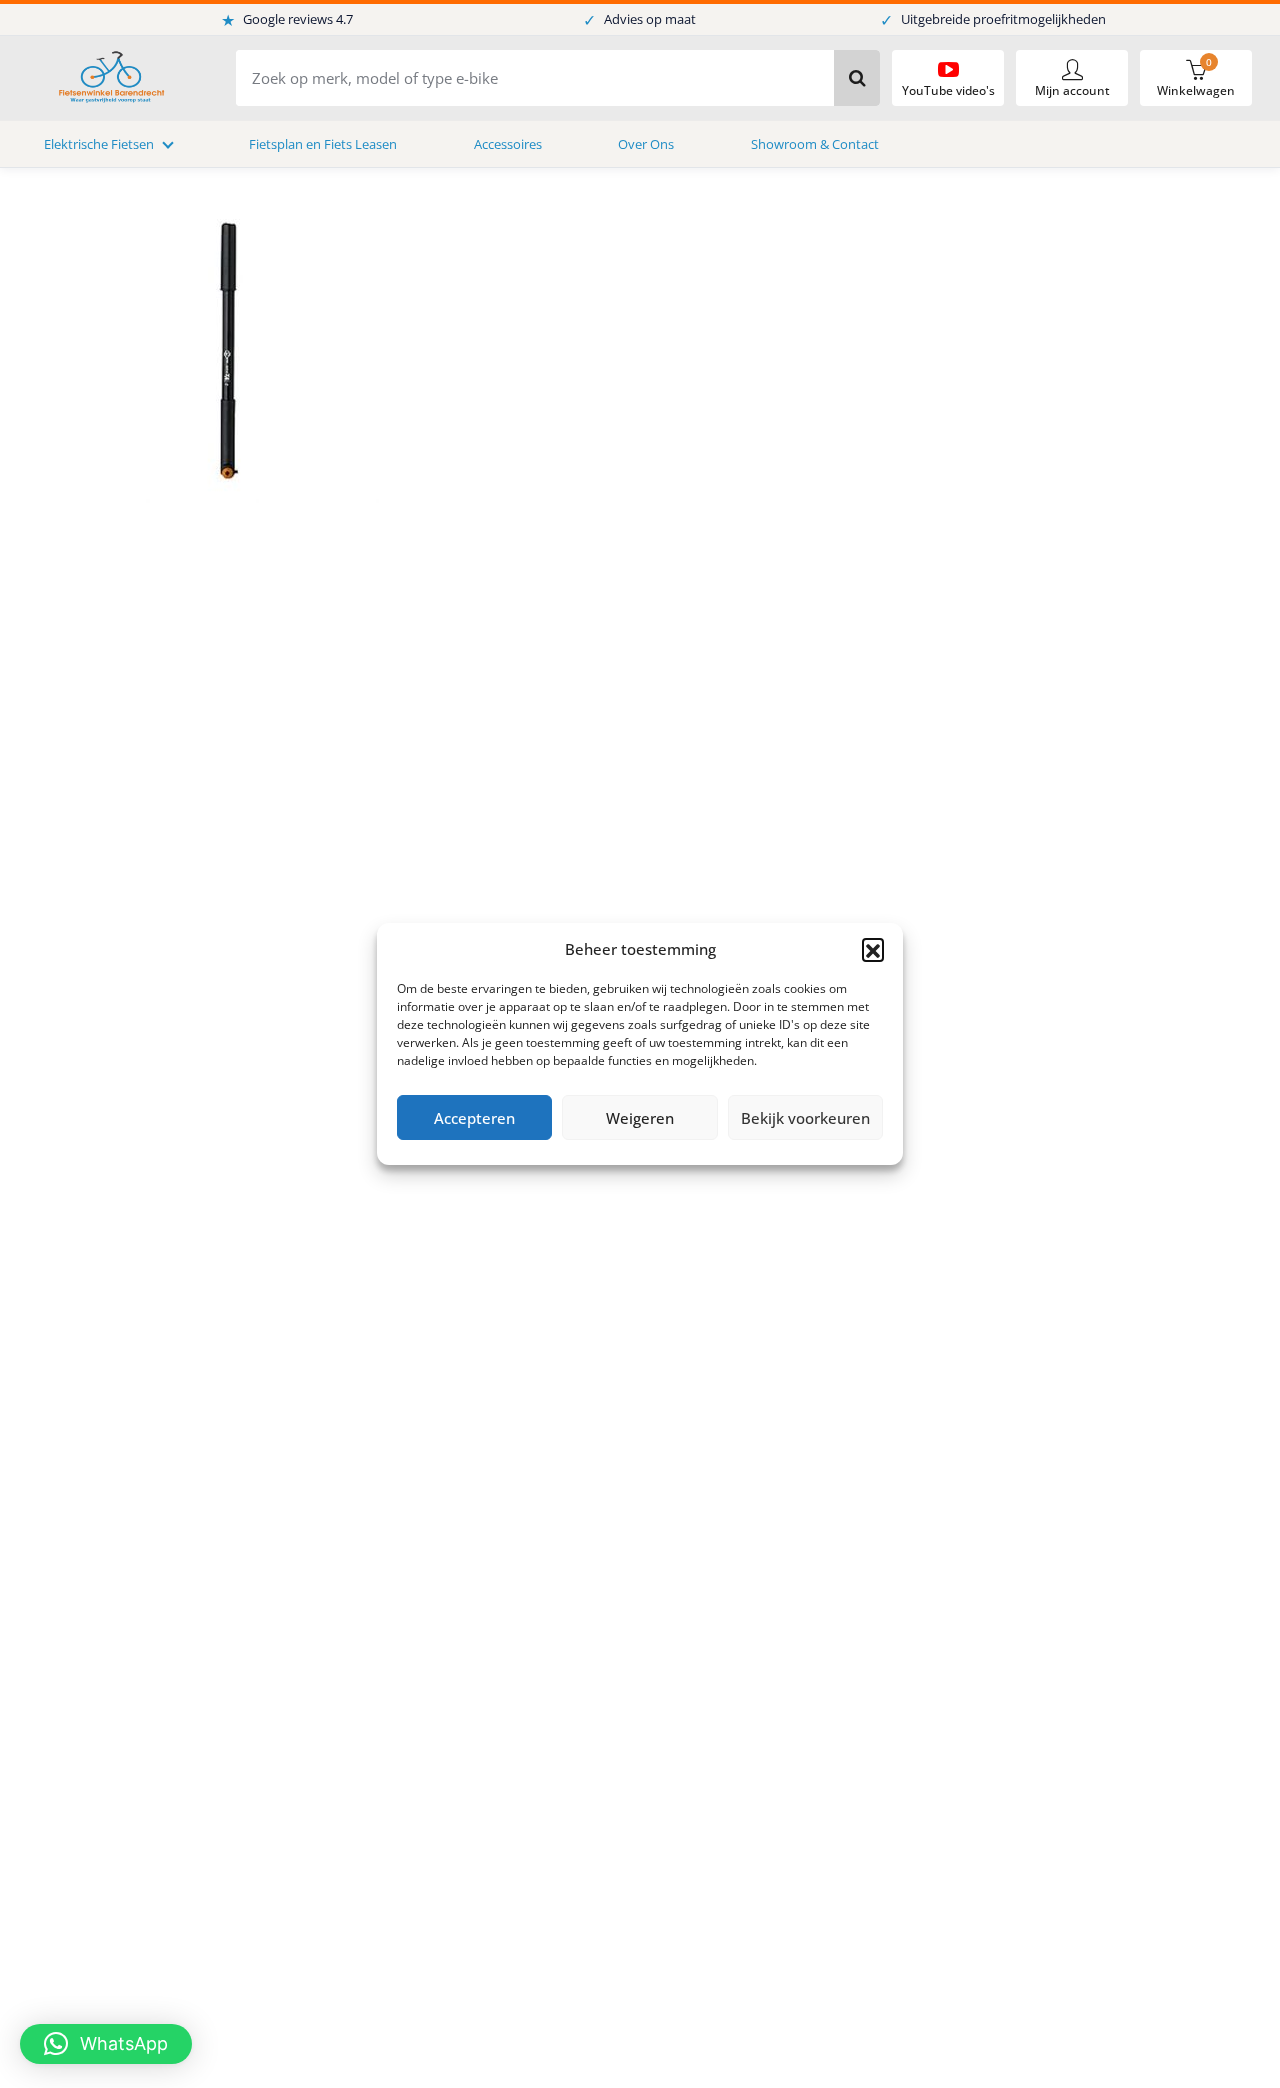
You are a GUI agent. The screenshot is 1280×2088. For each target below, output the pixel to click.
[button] (873, 949)
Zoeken (857, 78)
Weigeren (640, 1118)
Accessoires (508, 144)
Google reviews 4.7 (287, 20)
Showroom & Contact (815, 144)
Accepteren (474, 1118)
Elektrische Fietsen (99, 144)
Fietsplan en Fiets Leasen (323, 144)
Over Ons (646, 144)
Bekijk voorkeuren (805, 1118)
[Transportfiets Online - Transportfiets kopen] (110, 78)
